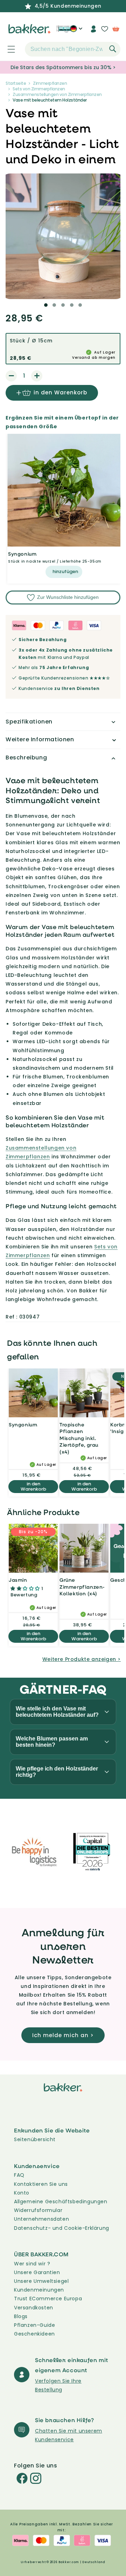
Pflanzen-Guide (34, 2325)
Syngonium (22, 554)
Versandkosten (34, 2308)
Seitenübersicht (35, 2139)
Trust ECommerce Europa (48, 2299)
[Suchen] (113, 49)
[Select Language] (76, 31)
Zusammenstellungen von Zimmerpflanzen (57, 94)
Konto (22, 2193)
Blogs (21, 2316)
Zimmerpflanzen (50, 83)
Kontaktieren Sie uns (41, 2184)
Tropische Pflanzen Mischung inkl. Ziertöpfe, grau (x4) (79, 1438)
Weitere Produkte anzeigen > (82, 1659)
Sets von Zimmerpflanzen (39, 89)
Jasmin (18, 1580)
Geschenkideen (34, 2334)
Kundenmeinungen (39, 2290)
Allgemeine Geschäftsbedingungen (61, 2202)
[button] (7, 49)
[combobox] (73, 49)
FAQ (19, 2175)
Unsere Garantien (37, 2272)
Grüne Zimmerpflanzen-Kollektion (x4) (82, 1587)
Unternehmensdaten (41, 2219)
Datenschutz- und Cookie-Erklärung (62, 2228)
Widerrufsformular (38, 2210)
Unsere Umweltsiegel (41, 2281)
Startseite (16, 83)
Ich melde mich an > (63, 2035)
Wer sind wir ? (32, 2264)
